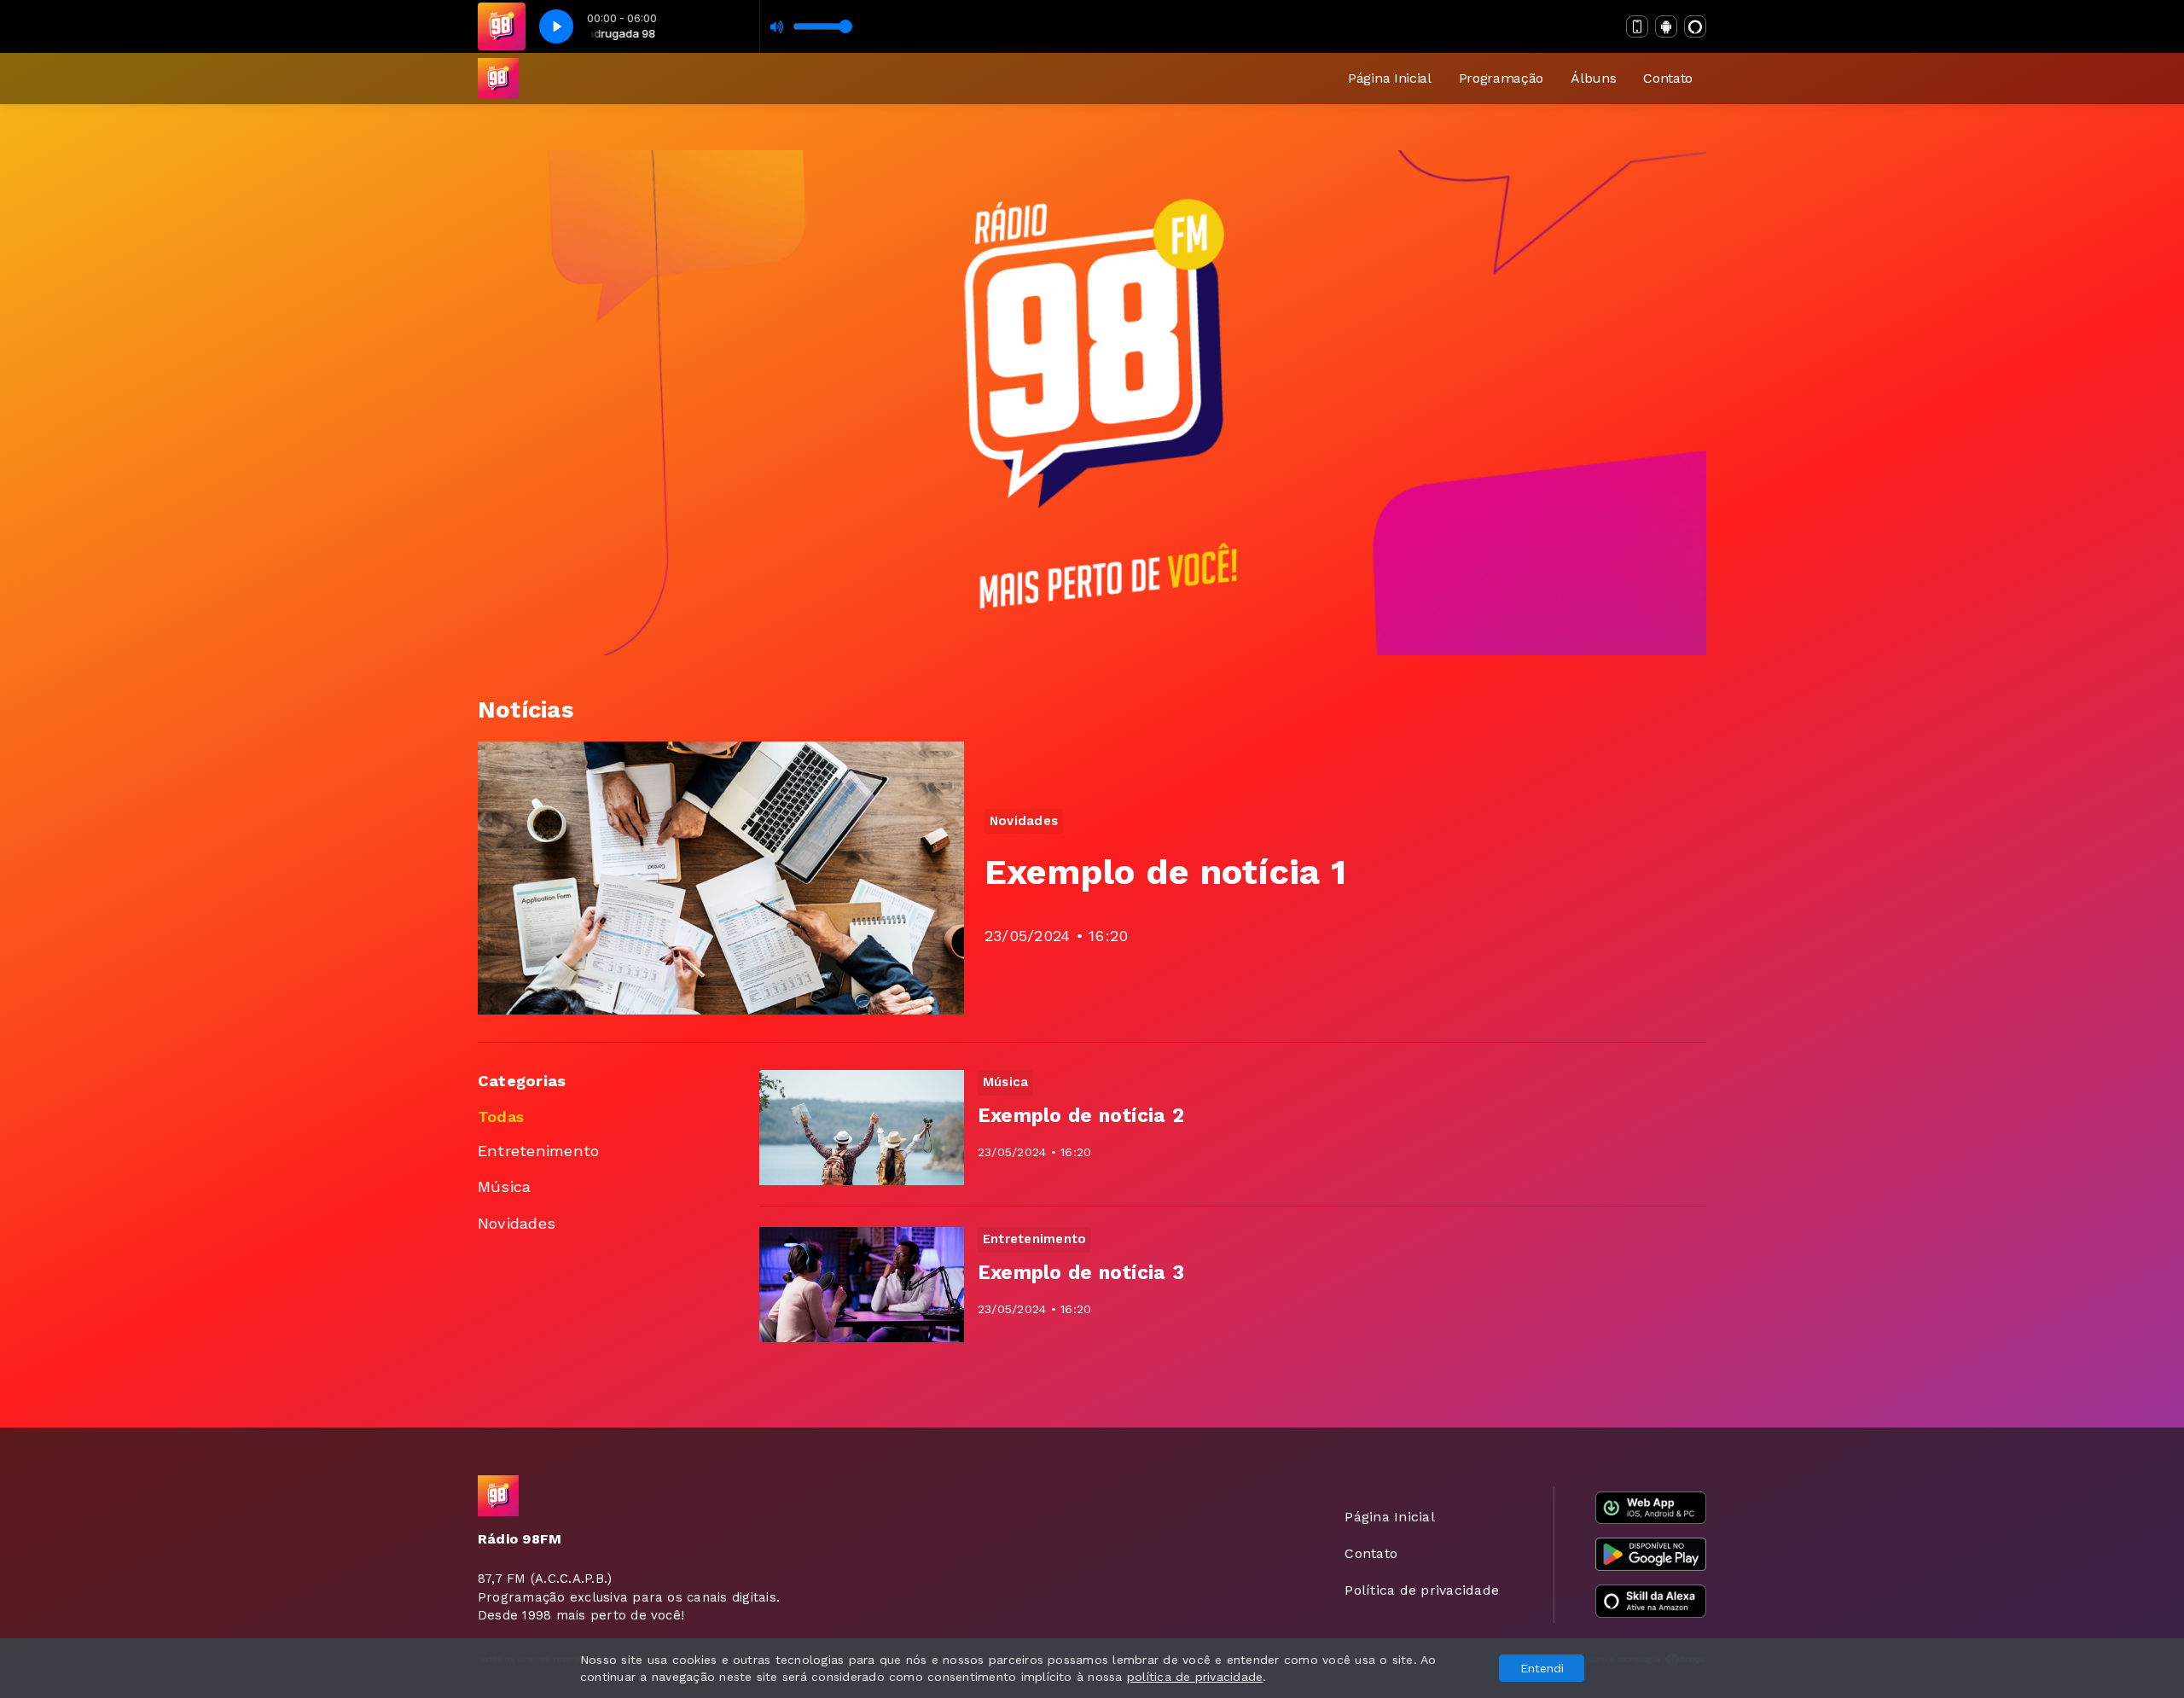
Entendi (1542, 1668)
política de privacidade (1195, 1677)
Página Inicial (1390, 78)
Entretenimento (538, 1151)
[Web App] (1637, 26)
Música (504, 1186)
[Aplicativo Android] (1666, 26)
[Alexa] (1695, 26)
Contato (1668, 78)
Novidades (517, 1223)
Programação (1501, 78)
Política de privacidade (1422, 1590)
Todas (501, 1116)
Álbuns (1593, 78)
